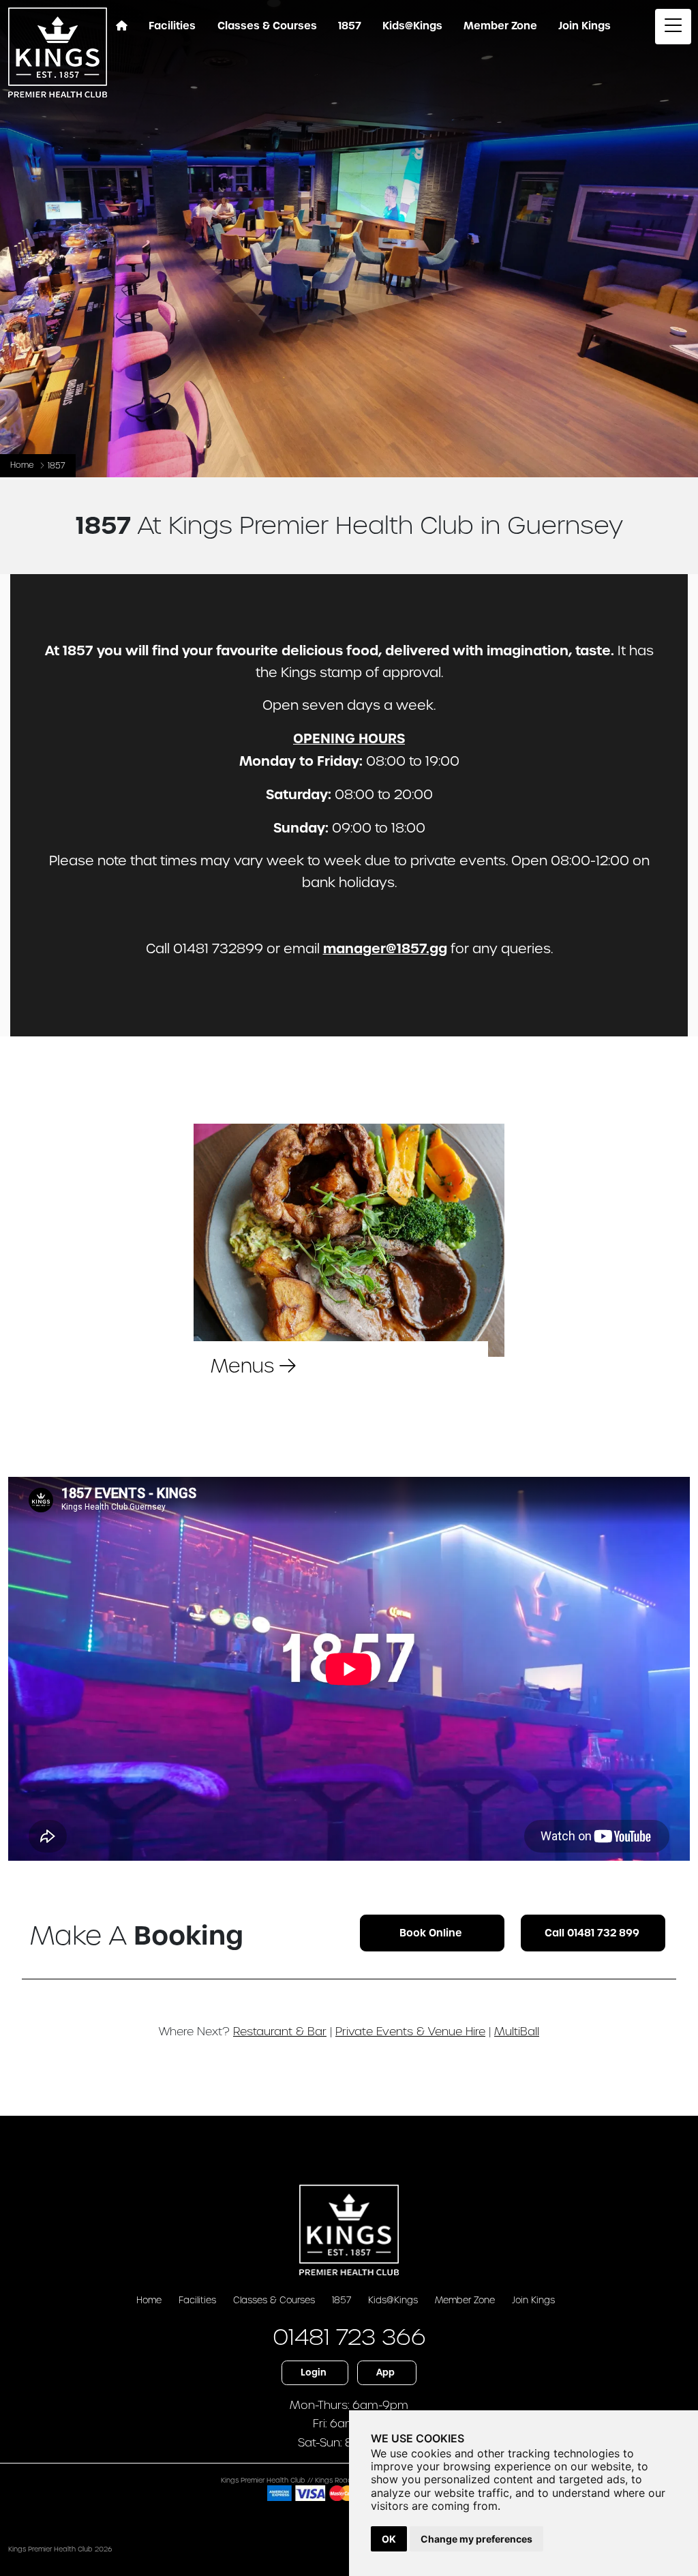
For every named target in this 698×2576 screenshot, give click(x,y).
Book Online (431, 1933)
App (385, 2372)
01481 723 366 (349, 2337)
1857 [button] (350, 26)
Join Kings (533, 2300)
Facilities (197, 2300)
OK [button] (389, 2539)
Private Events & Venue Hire (410, 2031)
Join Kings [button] (585, 26)
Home (22, 465)
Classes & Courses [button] (267, 26)
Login (314, 2372)
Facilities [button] (172, 26)
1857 (342, 2300)
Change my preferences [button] (476, 2539)
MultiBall (517, 2031)
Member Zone (500, 26)
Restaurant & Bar (280, 2031)
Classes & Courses (274, 2300)
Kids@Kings (412, 26)
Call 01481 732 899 (592, 1933)
